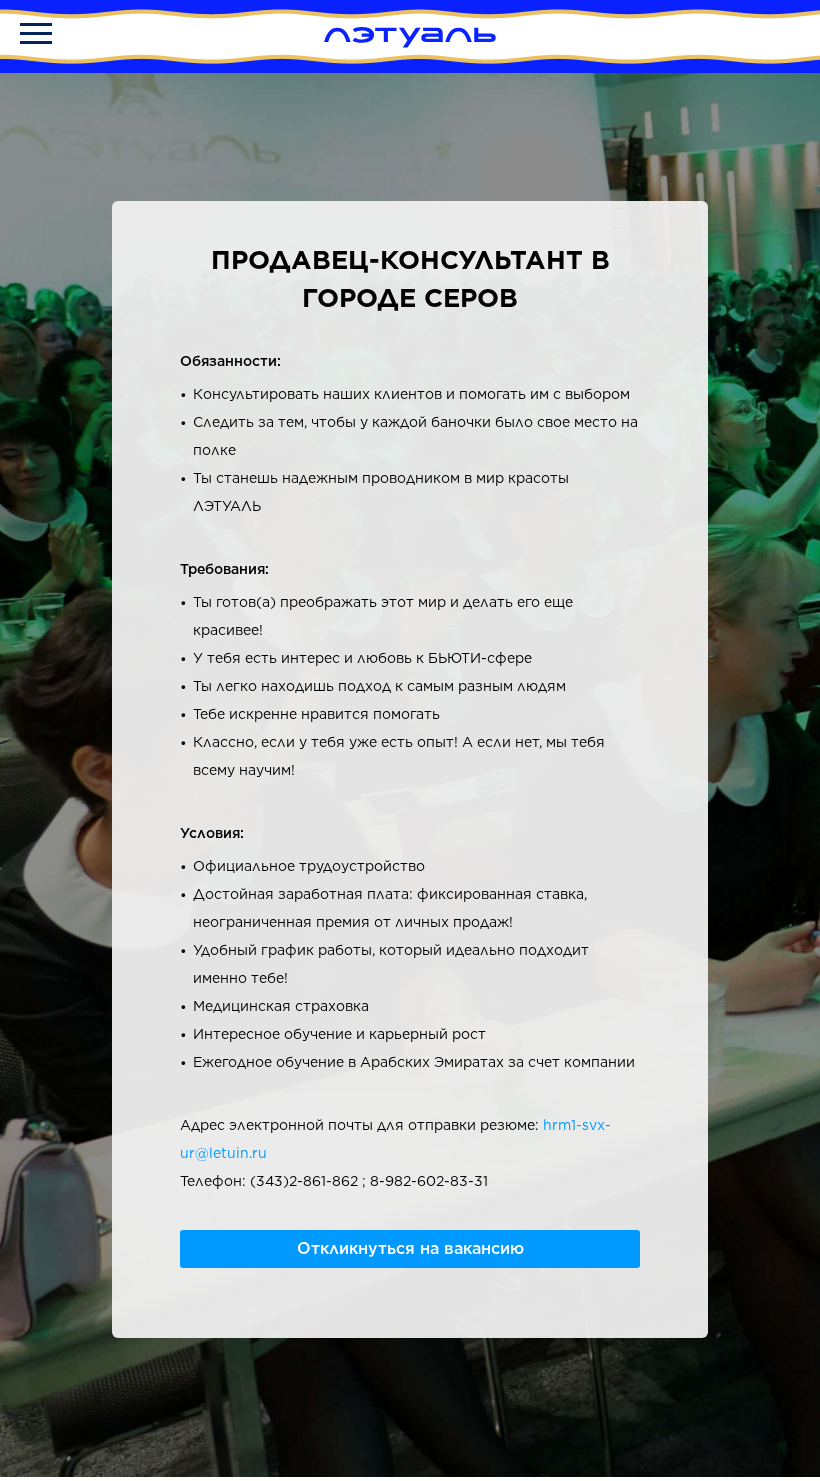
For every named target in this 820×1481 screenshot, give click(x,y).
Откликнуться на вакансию (410, 1248)
